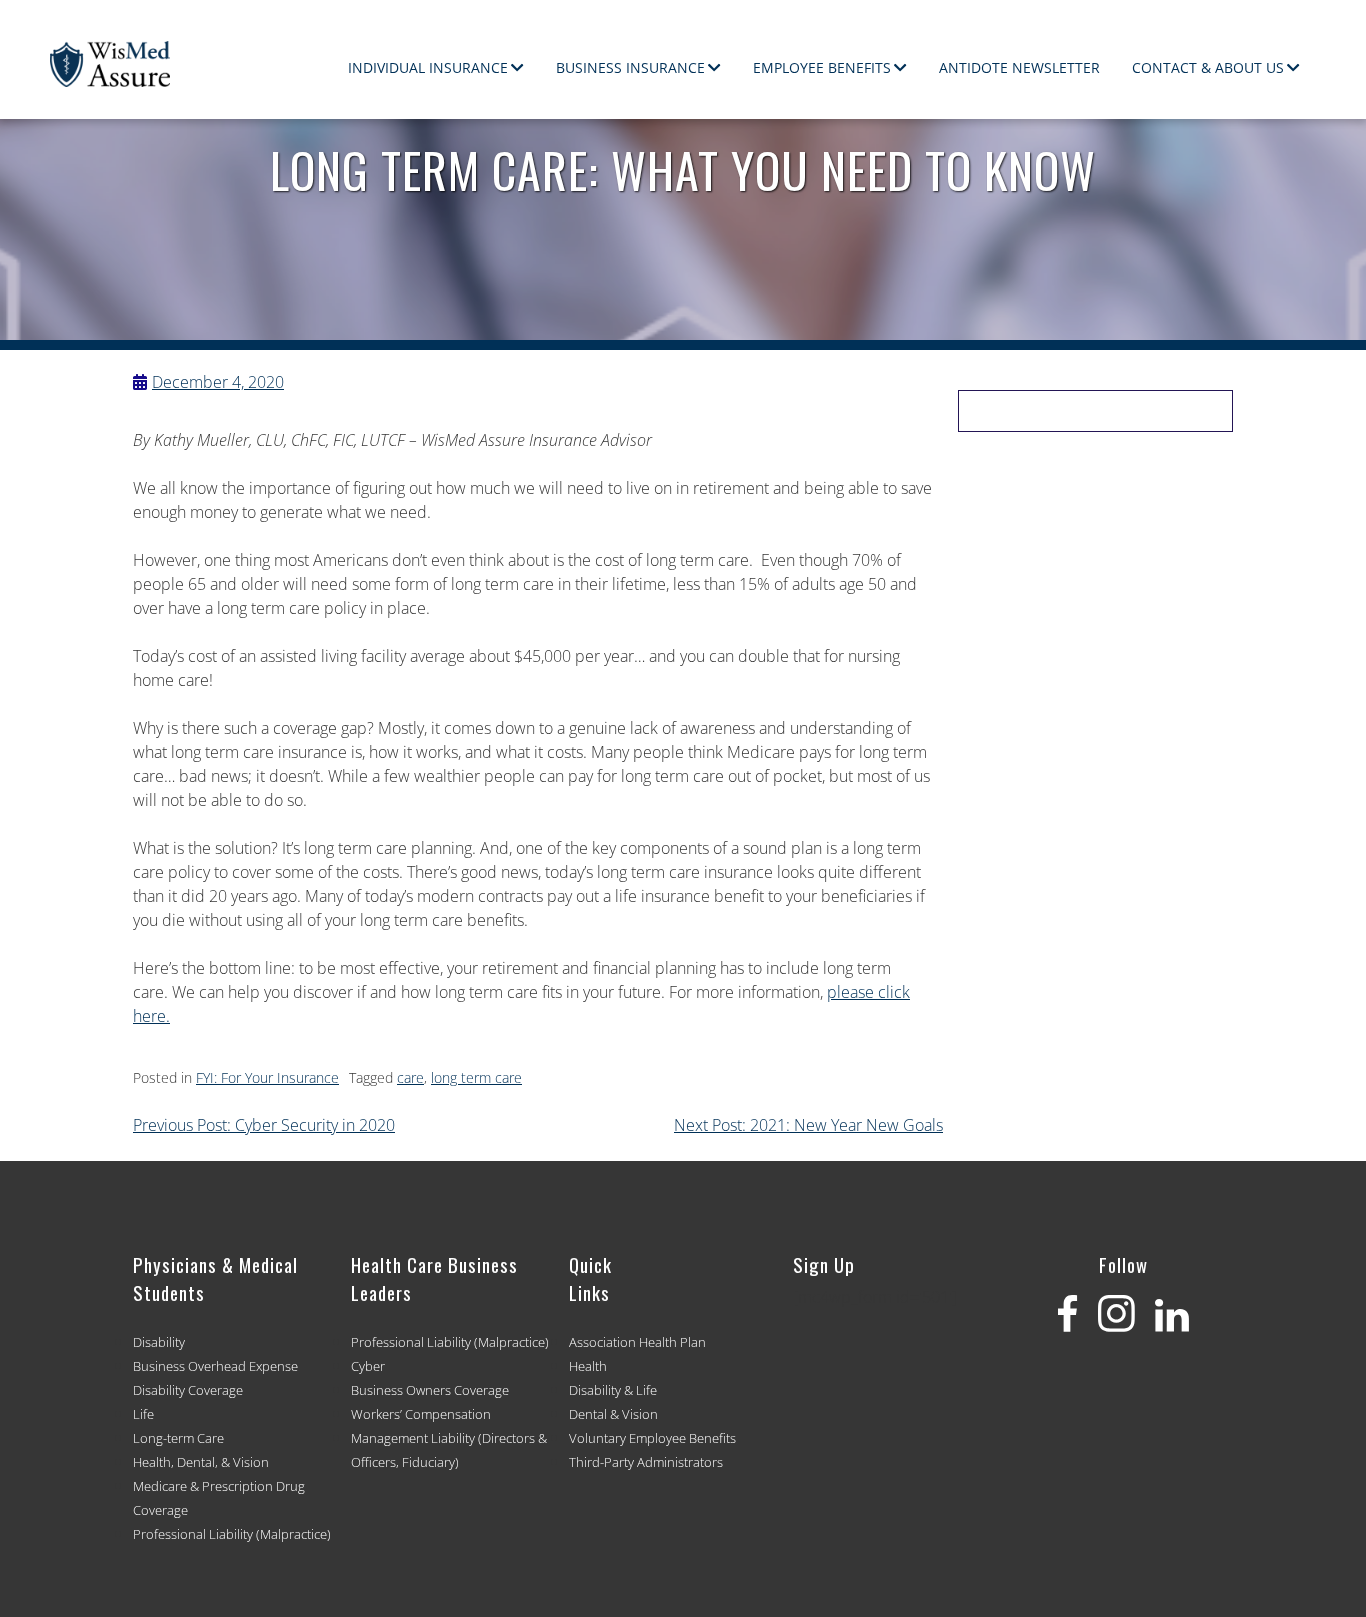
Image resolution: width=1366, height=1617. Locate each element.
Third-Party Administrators (646, 1462)
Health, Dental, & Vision (201, 1462)
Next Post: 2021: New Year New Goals (808, 1125)
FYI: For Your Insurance (267, 1077)
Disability (159, 1342)
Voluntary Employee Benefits (652, 1438)
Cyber (368, 1366)
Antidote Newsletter (1019, 67)
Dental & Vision (613, 1414)
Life (143, 1414)
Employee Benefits (822, 67)
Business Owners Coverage (430, 1390)
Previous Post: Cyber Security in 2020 (264, 1125)
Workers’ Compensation (421, 1414)
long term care (476, 1077)
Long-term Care (178, 1438)
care (410, 1077)
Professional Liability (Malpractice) (232, 1534)
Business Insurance (630, 67)
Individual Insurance (428, 67)
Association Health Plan (637, 1342)
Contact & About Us (1208, 67)
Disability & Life (613, 1390)
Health (588, 1366)
